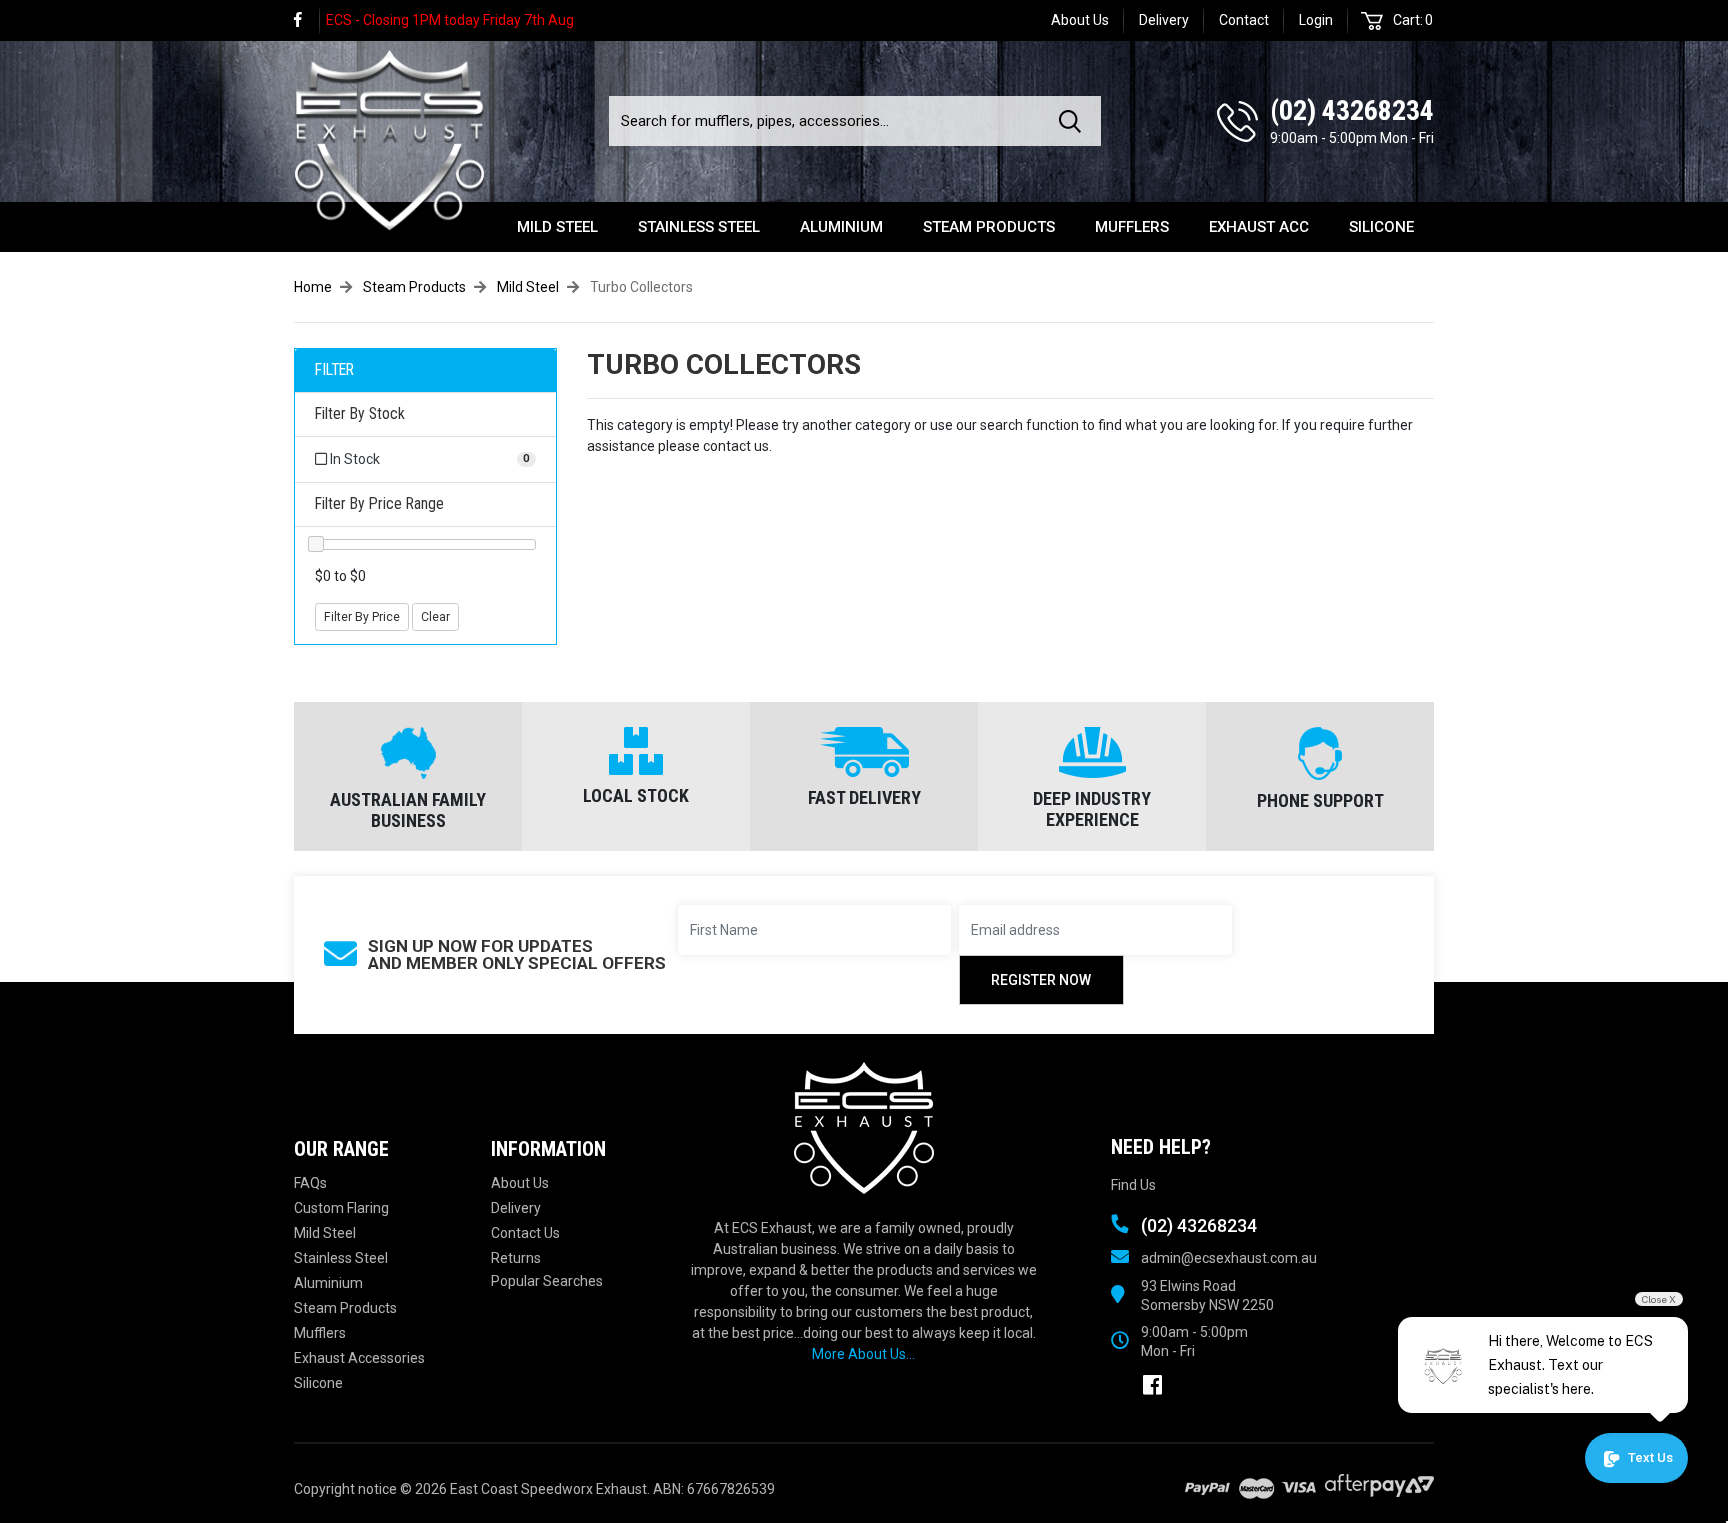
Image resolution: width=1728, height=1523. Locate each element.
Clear (435, 617)
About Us (1080, 20)
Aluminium (841, 227)
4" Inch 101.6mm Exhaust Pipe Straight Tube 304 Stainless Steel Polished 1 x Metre (170, 1430)
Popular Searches (547, 1281)
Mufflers (1132, 227)
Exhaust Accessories (359, 1358)
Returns (516, 1258)
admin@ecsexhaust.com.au (1229, 1258)
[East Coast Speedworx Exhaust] (389, 137)
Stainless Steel (699, 227)
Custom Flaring (341, 1208)
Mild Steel (557, 227)
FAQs (310, 1183)
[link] (307, 20)
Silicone (1381, 227)
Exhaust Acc (1259, 227)
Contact (1244, 20)
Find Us (1133, 1185)
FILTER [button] (334, 370)
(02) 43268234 (1352, 110)
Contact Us (525, 1233)
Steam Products (989, 227)
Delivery (1164, 20)
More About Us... (863, 1354)
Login (1316, 20)
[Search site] (1074, 121)
